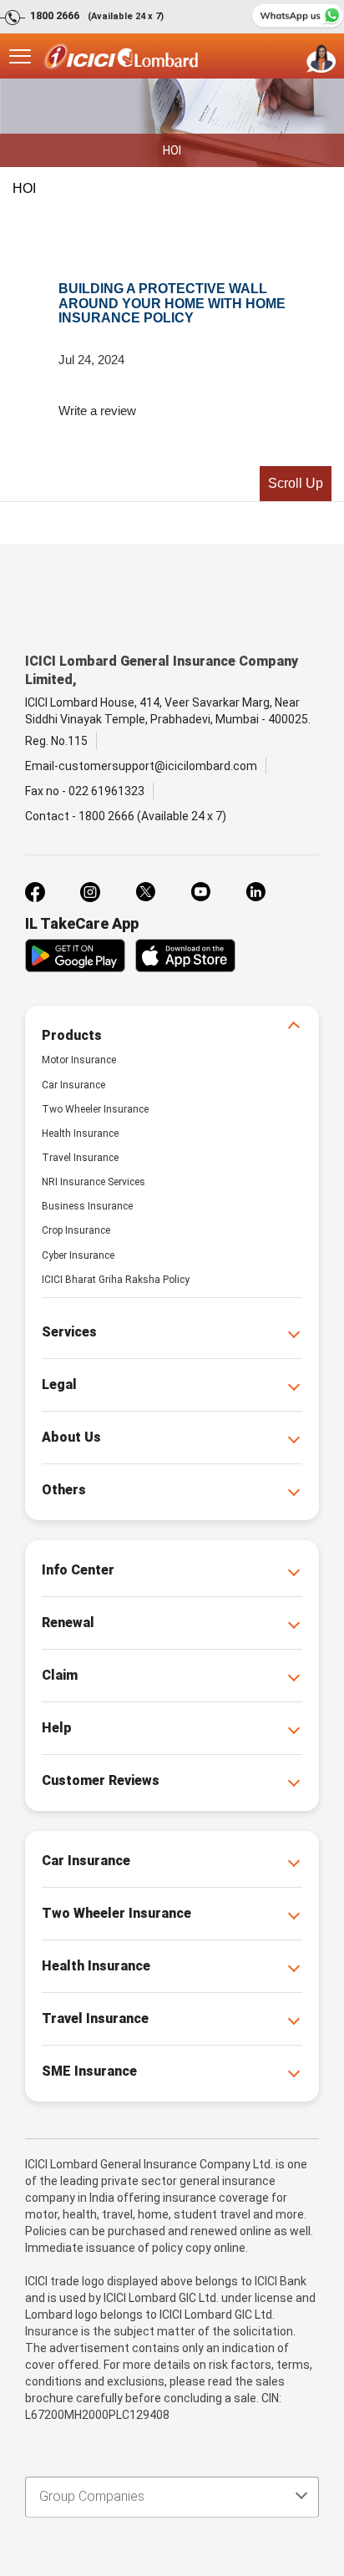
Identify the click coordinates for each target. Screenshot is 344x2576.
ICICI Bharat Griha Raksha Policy (116, 1280)
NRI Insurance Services (94, 1182)
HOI (24, 188)
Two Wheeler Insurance (95, 1109)
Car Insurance (73, 1085)
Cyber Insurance (78, 1255)
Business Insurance (87, 1206)
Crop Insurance (76, 1230)
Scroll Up (296, 483)
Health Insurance (80, 1133)
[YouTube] (200, 892)
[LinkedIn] (255, 892)
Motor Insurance (79, 1060)
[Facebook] (35, 892)
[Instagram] (90, 892)
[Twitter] (145, 892)
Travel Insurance (80, 1158)
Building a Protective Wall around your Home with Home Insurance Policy (172, 303)
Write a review (97, 411)
